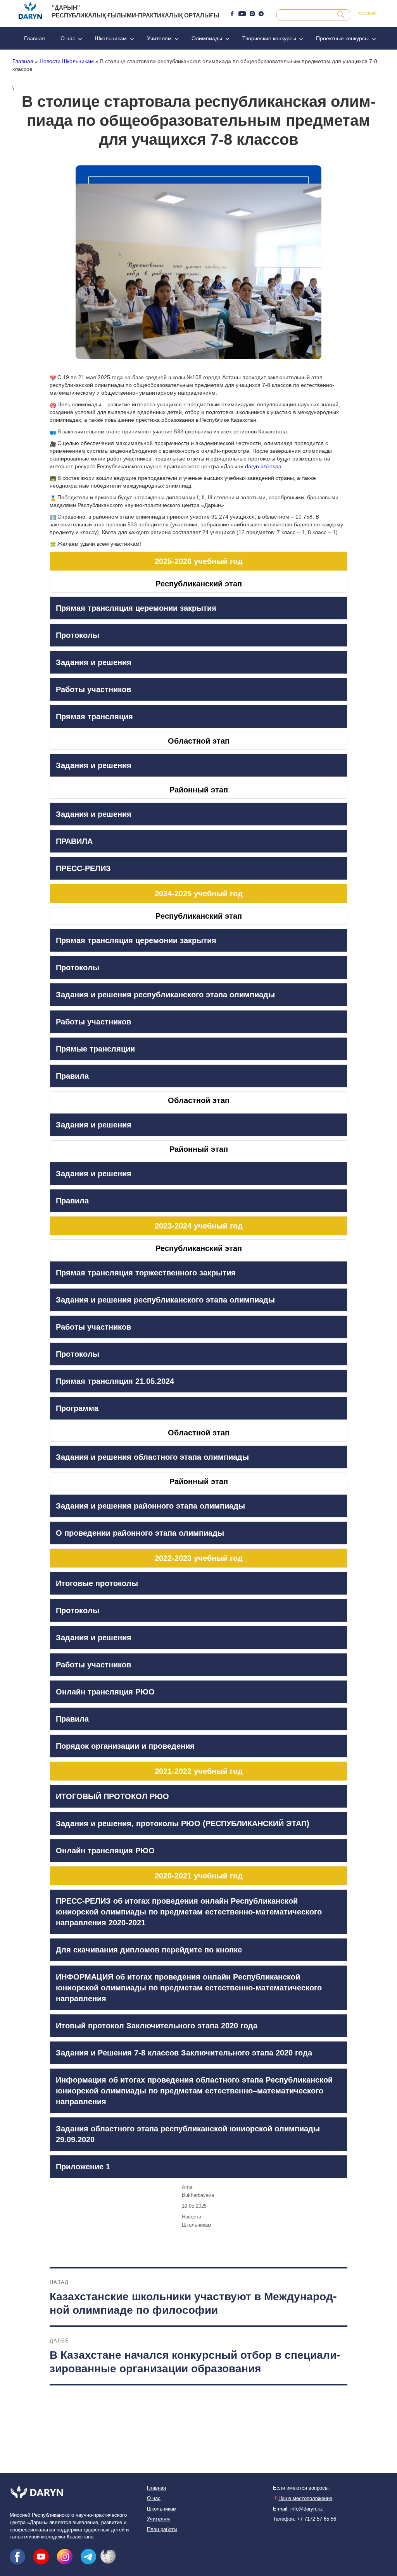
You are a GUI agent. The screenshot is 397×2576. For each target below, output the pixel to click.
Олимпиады (207, 38)
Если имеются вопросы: (301, 2488)
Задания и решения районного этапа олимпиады (150, 1506)
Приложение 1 (83, 2167)
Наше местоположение (305, 2499)
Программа (77, 1408)
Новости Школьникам (67, 61)
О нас (68, 38)
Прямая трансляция (94, 717)
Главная (35, 38)
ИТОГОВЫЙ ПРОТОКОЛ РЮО (112, 1796)
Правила (72, 1076)
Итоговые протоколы (97, 1583)
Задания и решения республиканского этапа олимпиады (165, 995)
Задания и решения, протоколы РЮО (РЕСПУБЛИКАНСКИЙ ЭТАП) (183, 1823)
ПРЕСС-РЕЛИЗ (83, 868)
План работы (162, 2530)
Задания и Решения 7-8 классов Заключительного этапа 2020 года (184, 2053)
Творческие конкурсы (269, 38)
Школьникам (111, 38)
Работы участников (93, 689)
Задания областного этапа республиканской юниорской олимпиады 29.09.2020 (188, 2134)
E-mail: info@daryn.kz (298, 2509)
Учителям (159, 38)
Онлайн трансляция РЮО (105, 1692)
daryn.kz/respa (263, 466)
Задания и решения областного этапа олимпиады (152, 1457)
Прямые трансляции (95, 1049)
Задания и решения (94, 662)
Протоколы (78, 635)
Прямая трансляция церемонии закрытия (136, 608)
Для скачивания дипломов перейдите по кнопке (149, 1950)
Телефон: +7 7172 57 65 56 (305, 2519)
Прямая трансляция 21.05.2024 (115, 1381)
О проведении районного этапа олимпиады (140, 1533)
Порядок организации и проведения (125, 1746)
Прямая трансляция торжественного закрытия (146, 1273)
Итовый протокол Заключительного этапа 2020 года (157, 2026)
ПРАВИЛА (74, 841)
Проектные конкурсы (342, 38)
